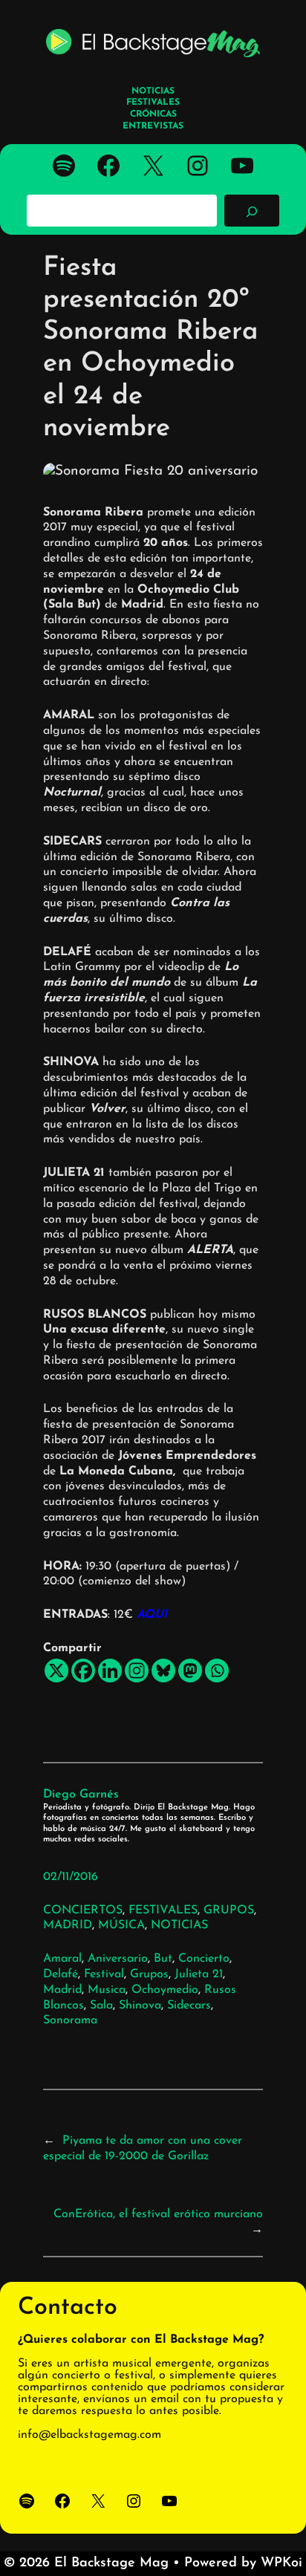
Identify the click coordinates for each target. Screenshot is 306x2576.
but (163, 1959)
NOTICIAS (179, 1925)
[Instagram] (137, 1671)
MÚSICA (121, 1925)
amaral (62, 1959)
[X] (56, 1671)
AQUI (152, 1615)
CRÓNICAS (153, 114)
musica (107, 1990)
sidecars (189, 2006)
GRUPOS (229, 1910)
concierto (204, 1959)
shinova (140, 2006)
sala (101, 2006)
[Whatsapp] (217, 1671)
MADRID (68, 1925)
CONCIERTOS (83, 1910)
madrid (62, 1990)
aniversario (118, 1959)
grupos (149, 1974)
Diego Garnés (81, 1795)
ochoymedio (165, 1990)
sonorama (70, 2020)
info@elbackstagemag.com (89, 2435)
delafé (61, 1974)
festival (104, 1974)
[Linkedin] (110, 1671)
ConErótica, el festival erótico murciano (158, 2214)
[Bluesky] (163, 1671)
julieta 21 (199, 1974)
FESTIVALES (163, 1910)
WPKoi (281, 2563)
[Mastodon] (190, 1671)
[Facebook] (83, 1671)
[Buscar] (252, 210)
